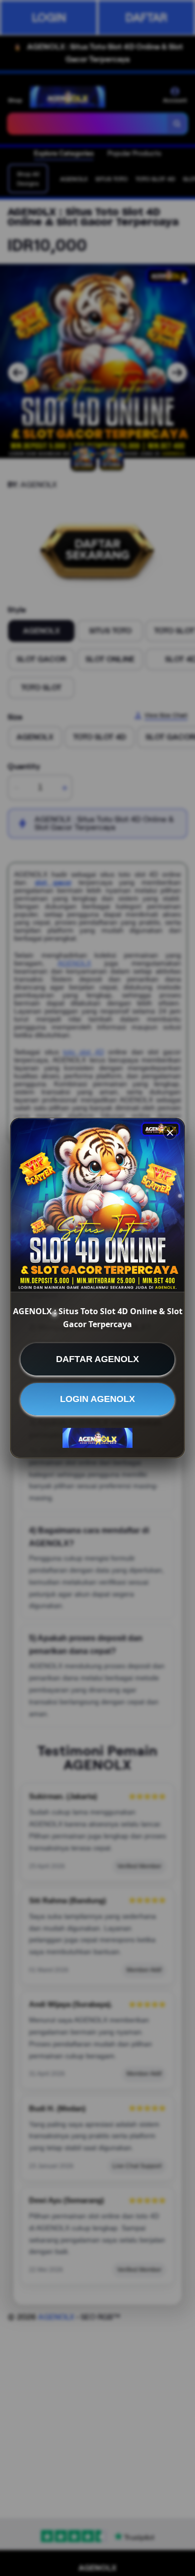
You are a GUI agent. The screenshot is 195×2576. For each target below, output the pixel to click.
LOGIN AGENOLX (97, 1399)
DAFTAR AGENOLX (97, 1359)
